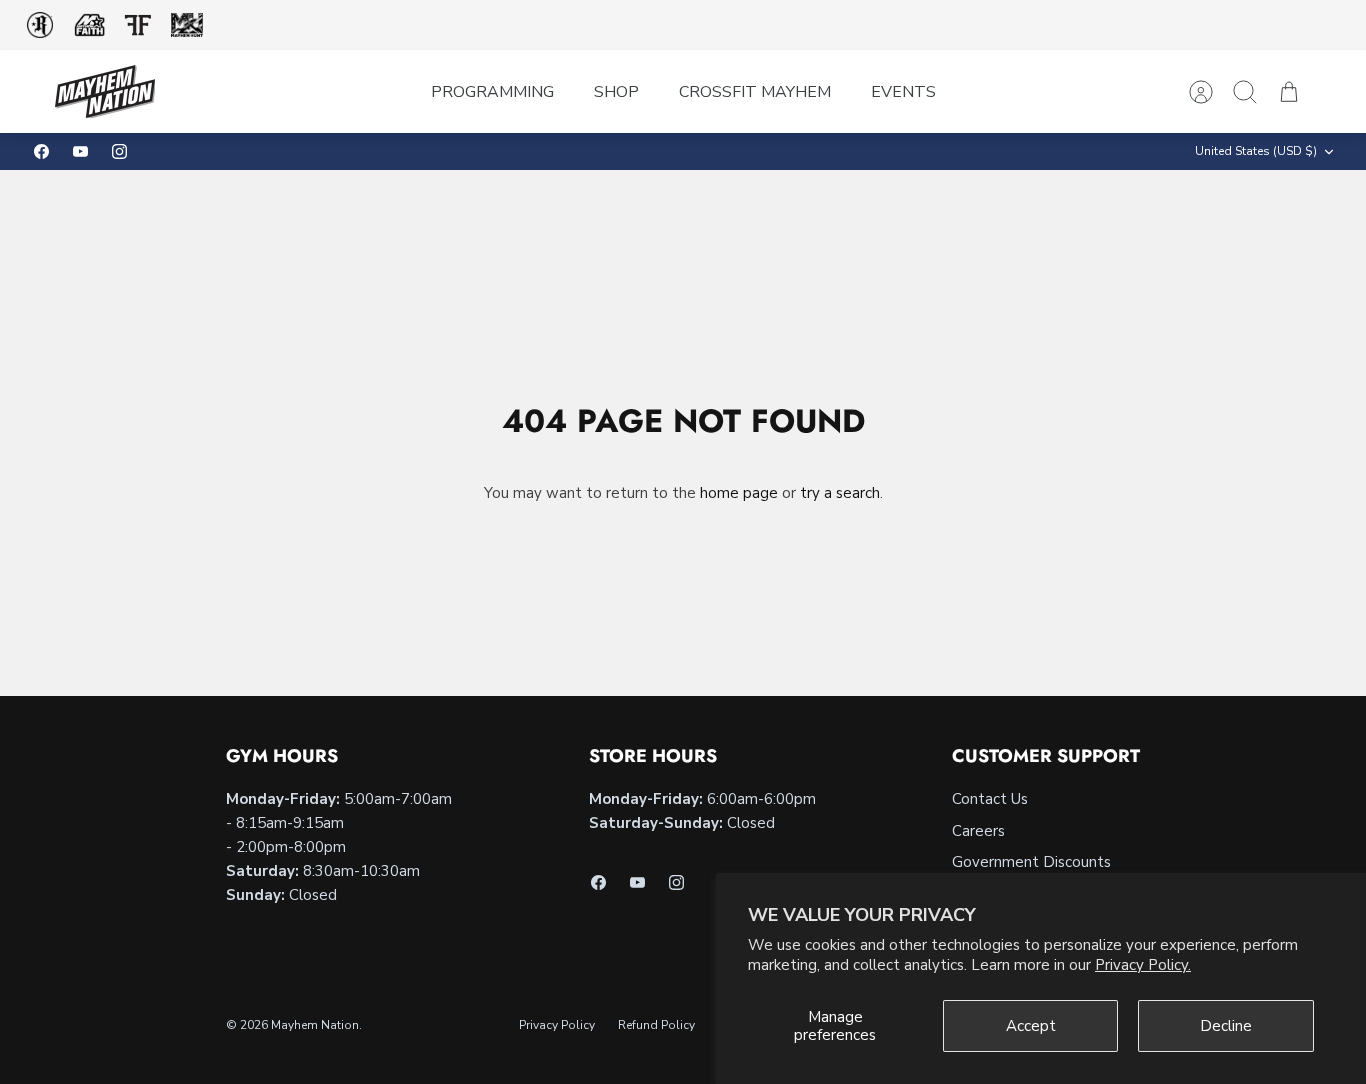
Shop (616, 92)
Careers (978, 831)
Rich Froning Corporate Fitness (40, 25)
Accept (1031, 1026)
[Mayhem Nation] (105, 91)
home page (739, 493)
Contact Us (990, 799)
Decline (1226, 1026)
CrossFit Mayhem (755, 92)
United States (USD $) (1256, 151)
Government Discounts (1031, 862)
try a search (840, 493)
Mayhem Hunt (186, 25)
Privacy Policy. (1143, 965)
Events (903, 92)
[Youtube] (80, 151)
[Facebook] (41, 151)
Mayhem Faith (90, 25)
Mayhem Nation (315, 1025)
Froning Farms (137, 25)
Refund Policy (656, 1025)
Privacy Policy (557, 1025)
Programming (492, 92)
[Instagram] (119, 151)
